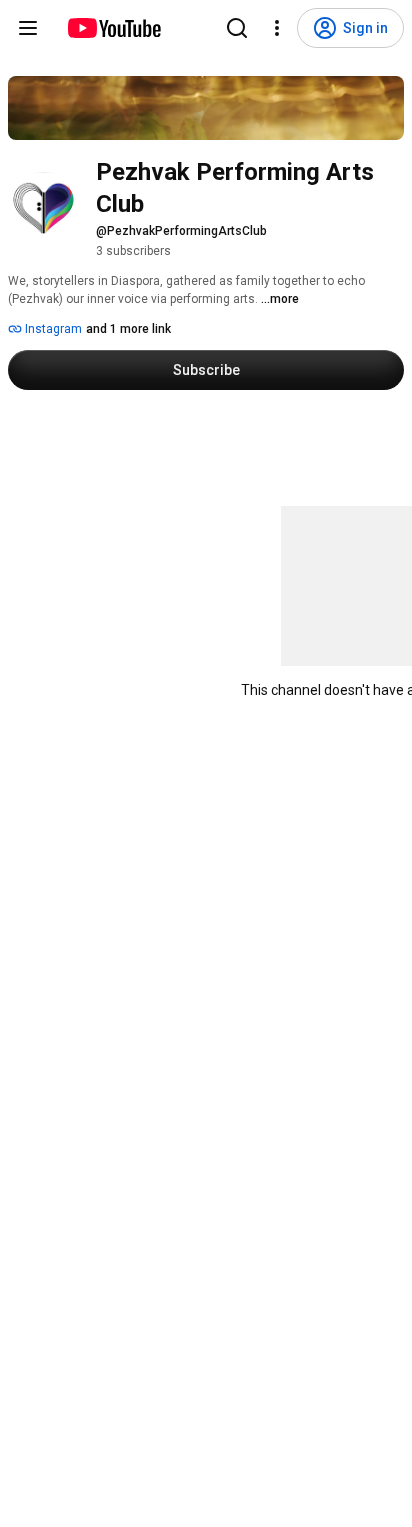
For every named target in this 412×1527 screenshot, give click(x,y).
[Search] (237, 28)
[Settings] (277, 28)
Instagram (52, 329)
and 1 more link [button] (128, 329)
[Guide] (28, 28)
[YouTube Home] (113, 28)
